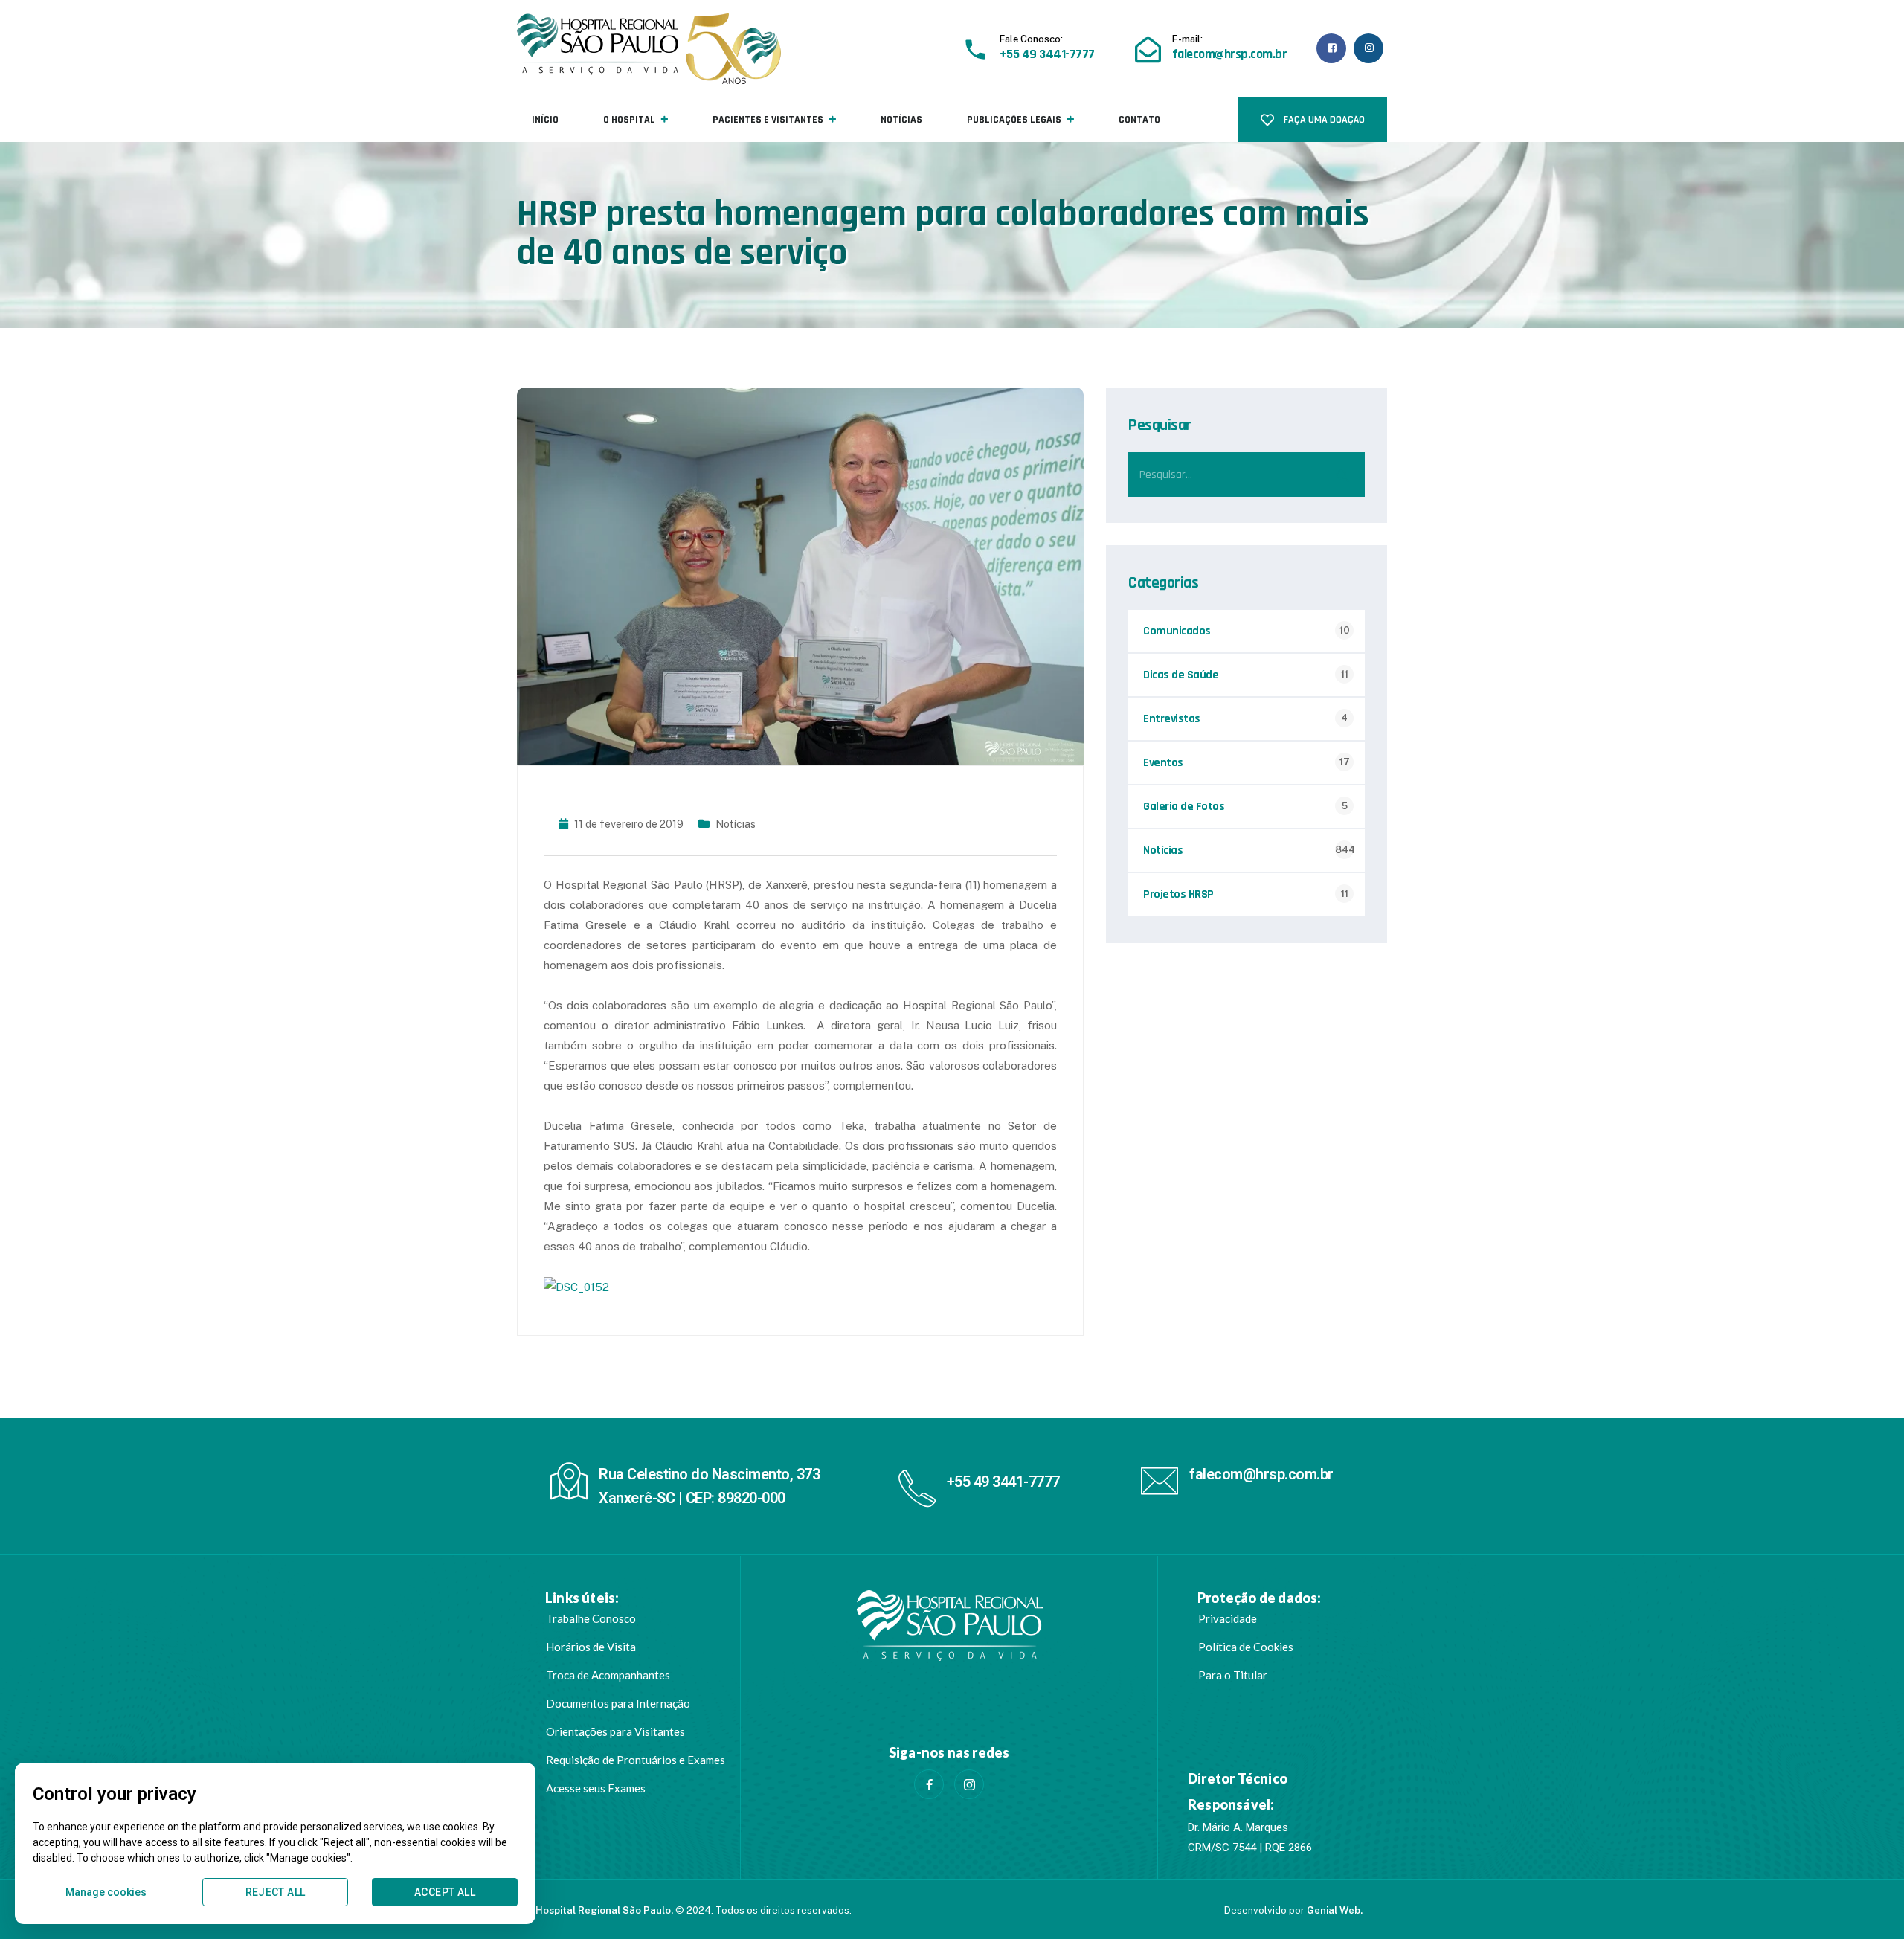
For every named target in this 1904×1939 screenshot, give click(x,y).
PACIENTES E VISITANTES (768, 120)
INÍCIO (545, 120)
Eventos (1163, 763)
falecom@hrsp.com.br (1261, 1474)
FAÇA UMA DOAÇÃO (1323, 120)
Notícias (736, 824)
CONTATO (1139, 120)
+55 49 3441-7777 (1003, 1482)
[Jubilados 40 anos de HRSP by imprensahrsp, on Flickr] (576, 1286)
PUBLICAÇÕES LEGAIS (1014, 120)
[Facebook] (929, 1784)
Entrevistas (1172, 719)
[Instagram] (969, 1784)
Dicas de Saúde (1181, 675)
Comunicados (1177, 631)
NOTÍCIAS (901, 120)
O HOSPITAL (629, 120)
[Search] (1342, 475)
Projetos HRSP (1178, 894)
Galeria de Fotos (1184, 807)
